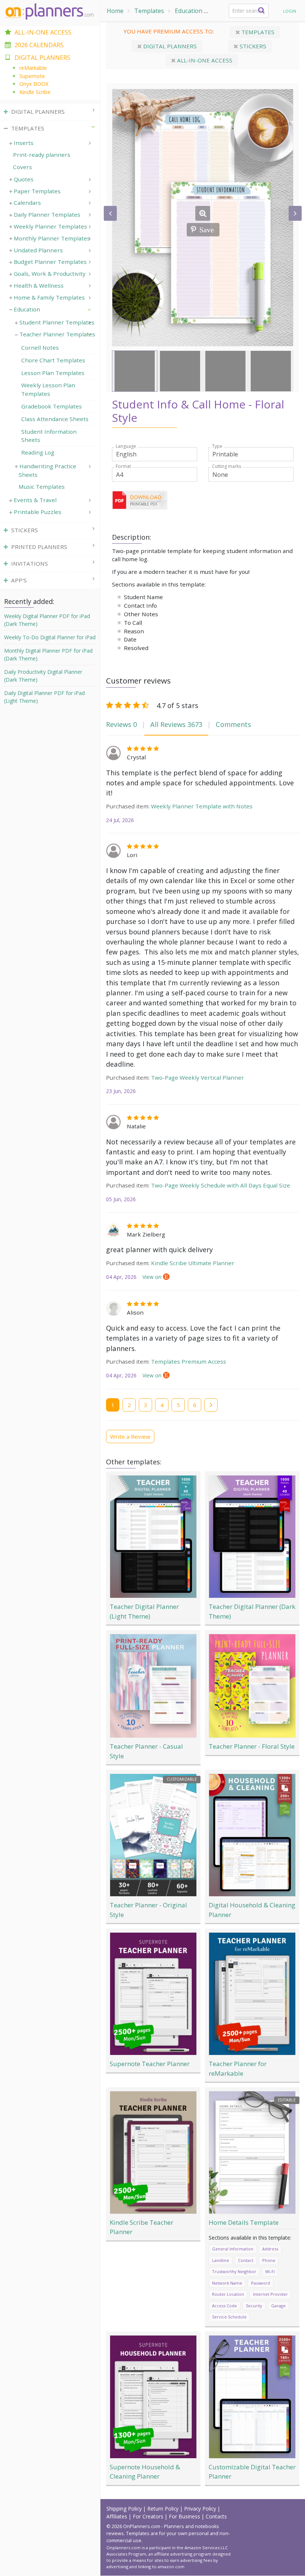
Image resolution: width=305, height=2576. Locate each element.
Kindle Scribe (35, 92)
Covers (23, 167)
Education (189, 11)
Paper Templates (37, 191)
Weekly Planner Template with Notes (202, 806)
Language (126, 446)
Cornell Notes (40, 348)
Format (123, 466)
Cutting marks (227, 466)
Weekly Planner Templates (50, 226)
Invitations (30, 563)
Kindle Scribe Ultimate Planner (193, 1263)
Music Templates (42, 487)
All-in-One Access (43, 32)
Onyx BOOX (34, 84)
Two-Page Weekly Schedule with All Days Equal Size (221, 1185)
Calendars (27, 203)
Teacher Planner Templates (57, 334)
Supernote (32, 76)
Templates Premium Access (189, 1361)
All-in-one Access (204, 60)
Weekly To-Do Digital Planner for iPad (50, 637)
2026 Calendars (39, 45)
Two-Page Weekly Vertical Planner (198, 1077)
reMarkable (33, 68)
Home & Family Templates (49, 297)
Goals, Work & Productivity (50, 274)
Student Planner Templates (57, 322)
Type (217, 446)
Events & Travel (35, 500)
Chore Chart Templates (53, 360)
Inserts (24, 143)
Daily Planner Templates (47, 214)
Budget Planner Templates (50, 262)
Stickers (252, 46)
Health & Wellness (39, 285)
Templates (149, 11)
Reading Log (38, 452)
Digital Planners (169, 46)
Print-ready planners (42, 155)
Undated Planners (38, 250)
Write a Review (130, 1436)
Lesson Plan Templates (53, 373)
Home (115, 11)
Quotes (24, 179)
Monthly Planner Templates (52, 238)
